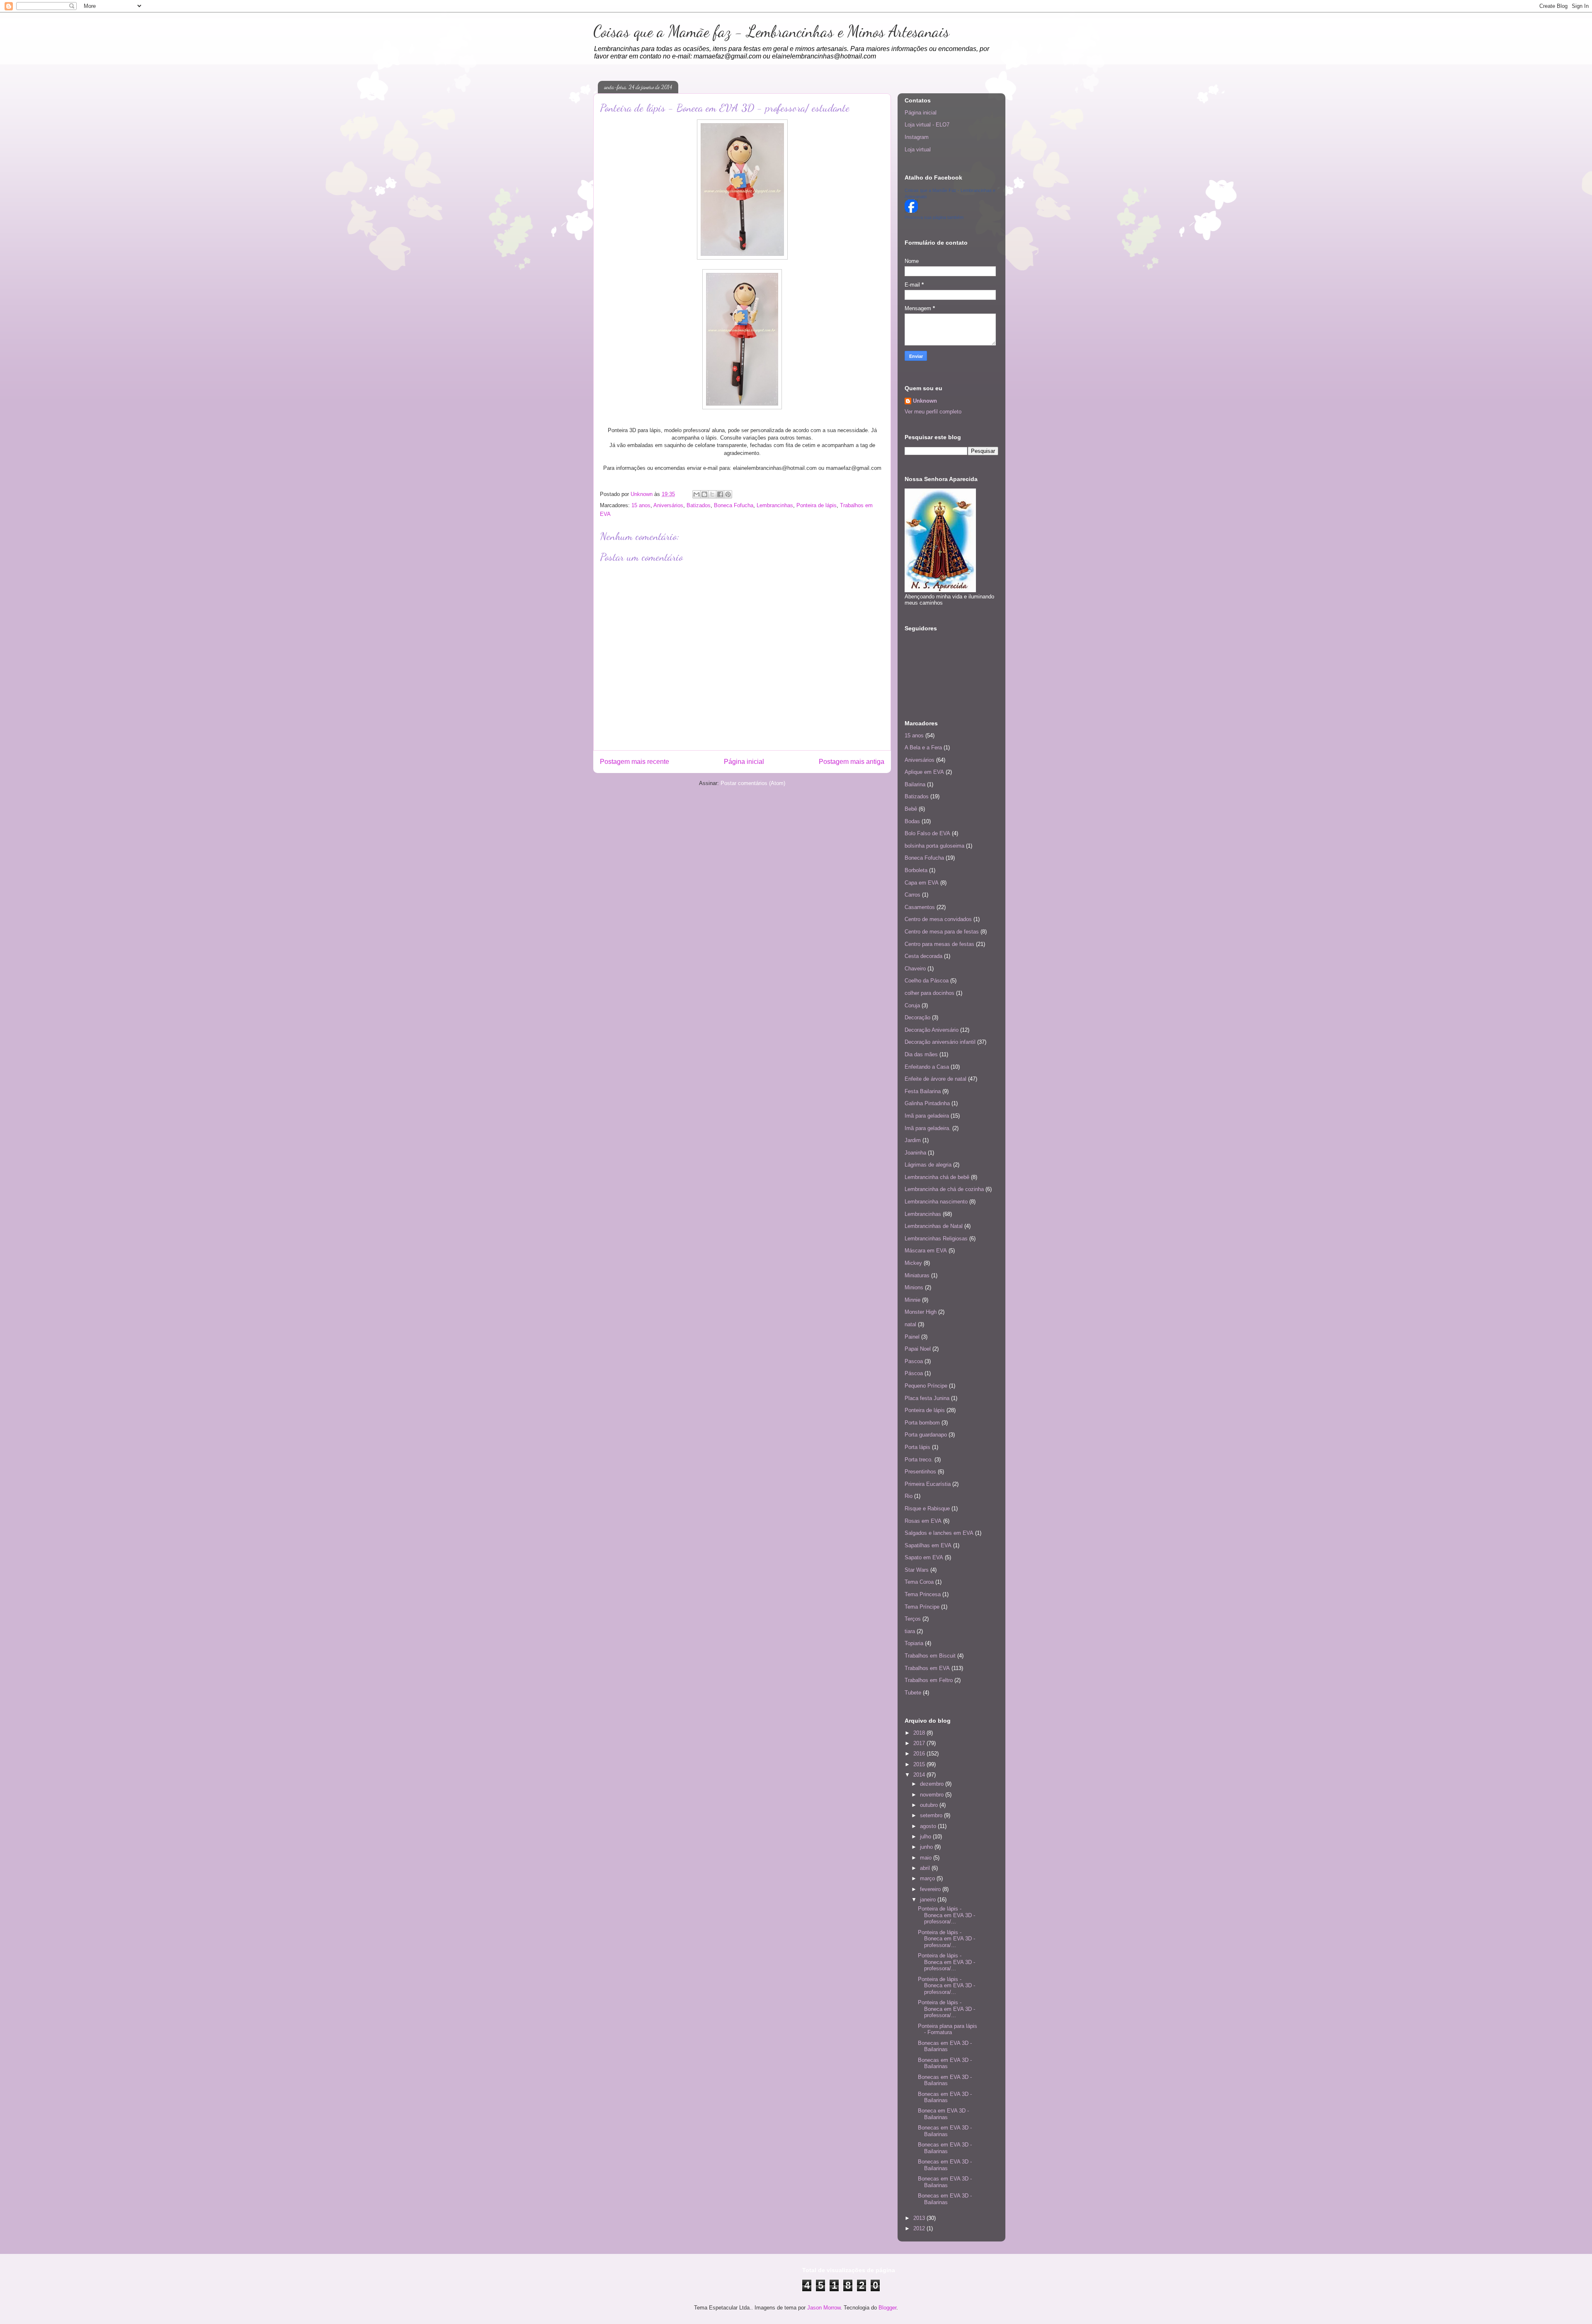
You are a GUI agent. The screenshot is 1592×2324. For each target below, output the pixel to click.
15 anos (641, 505)
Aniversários (668, 505)
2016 (920, 1754)
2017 (920, 1743)
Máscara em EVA (926, 1251)
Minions (914, 1287)
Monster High (921, 1312)
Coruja (912, 1005)
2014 (920, 1775)
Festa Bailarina (923, 1091)
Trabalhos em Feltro (929, 1680)
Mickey (913, 1263)
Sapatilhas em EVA (928, 1545)
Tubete (913, 1693)
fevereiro (931, 1889)
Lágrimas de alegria (928, 1165)
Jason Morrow (824, 2308)
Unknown (925, 401)
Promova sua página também (934, 217)
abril (926, 1868)
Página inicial (744, 762)
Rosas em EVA (923, 1521)
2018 (920, 1733)
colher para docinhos (929, 993)
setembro (932, 1815)
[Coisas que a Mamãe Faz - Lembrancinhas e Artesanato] (911, 211)
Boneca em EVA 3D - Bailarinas (943, 2114)
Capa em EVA (922, 883)
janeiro (929, 1900)
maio (927, 1858)
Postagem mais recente (635, 762)
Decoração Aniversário (932, 1030)
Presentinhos (920, 1472)
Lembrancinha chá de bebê (937, 1177)
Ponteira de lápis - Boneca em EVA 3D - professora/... (946, 1915)
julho (926, 1837)
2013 (920, 2218)
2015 (920, 1764)
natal (910, 1324)
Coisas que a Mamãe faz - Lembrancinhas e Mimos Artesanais (771, 32)
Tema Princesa (923, 1594)
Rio (909, 1496)
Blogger (887, 2308)
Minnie (912, 1300)
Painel (912, 1337)
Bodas (912, 821)
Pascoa (914, 1361)
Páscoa (914, 1373)
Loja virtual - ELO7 (927, 125)
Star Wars (917, 1570)
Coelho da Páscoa (927, 981)
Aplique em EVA (924, 772)
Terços (913, 1619)
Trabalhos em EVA (927, 1668)
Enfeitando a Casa (927, 1067)
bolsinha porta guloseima (934, 846)
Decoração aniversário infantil (940, 1042)
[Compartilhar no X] (712, 494)
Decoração (917, 1017)
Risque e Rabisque (927, 1508)
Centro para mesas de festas (939, 944)
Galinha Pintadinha (927, 1103)
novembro (933, 1795)
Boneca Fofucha (734, 505)
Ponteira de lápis (817, 505)
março (928, 1878)
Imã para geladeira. (928, 1128)
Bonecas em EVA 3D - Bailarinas (945, 2046)
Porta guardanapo (926, 1435)
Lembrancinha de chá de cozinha (944, 1189)
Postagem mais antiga (852, 762)
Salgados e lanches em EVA (939, 1533)
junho (927, 1847)
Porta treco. (919, 1460)
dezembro (933, 1784)
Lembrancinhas (775, 505)
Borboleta (916, 870)
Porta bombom (922, 1423)
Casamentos (920, 907)
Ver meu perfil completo (933, 412)
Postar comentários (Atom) (753, 783)
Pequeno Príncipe (926, 1386)
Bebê (911, 809)
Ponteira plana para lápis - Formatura (948, 2029)
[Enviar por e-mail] (696, 494)
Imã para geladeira (927, 1116)
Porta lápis (917, 1447)
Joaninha (915, 1153)
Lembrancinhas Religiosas (936, 1239)
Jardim (913, 1140)
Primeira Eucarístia (928, 1484)
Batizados (699, 505)
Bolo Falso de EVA (927, 833)
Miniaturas (917, 1275)
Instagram (917, 137)
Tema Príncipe (922, 1607)
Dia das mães (921, 1054)
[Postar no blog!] (704, 494)
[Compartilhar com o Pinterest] (728, 494)
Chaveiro (915, 969)
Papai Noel (918, 1349)
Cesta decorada (923, 956)
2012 (920, 2228)
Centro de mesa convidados (938, 919)
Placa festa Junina (927, 1398)
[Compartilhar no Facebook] (720, 494)
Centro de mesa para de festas (942, 932)
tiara (910, 1631)
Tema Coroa (919, 1582)
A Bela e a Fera (923, 748)
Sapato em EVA (924, 1557)
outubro (930, 1805)
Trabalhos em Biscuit (930, 1656)
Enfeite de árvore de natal (936, 1079)
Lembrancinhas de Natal (934, 1226)
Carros (912, 895)
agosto (929, 1826)
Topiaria (914, 1643)
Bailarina (915, 784)
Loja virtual (918, 150)
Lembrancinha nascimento (936, 1202)
